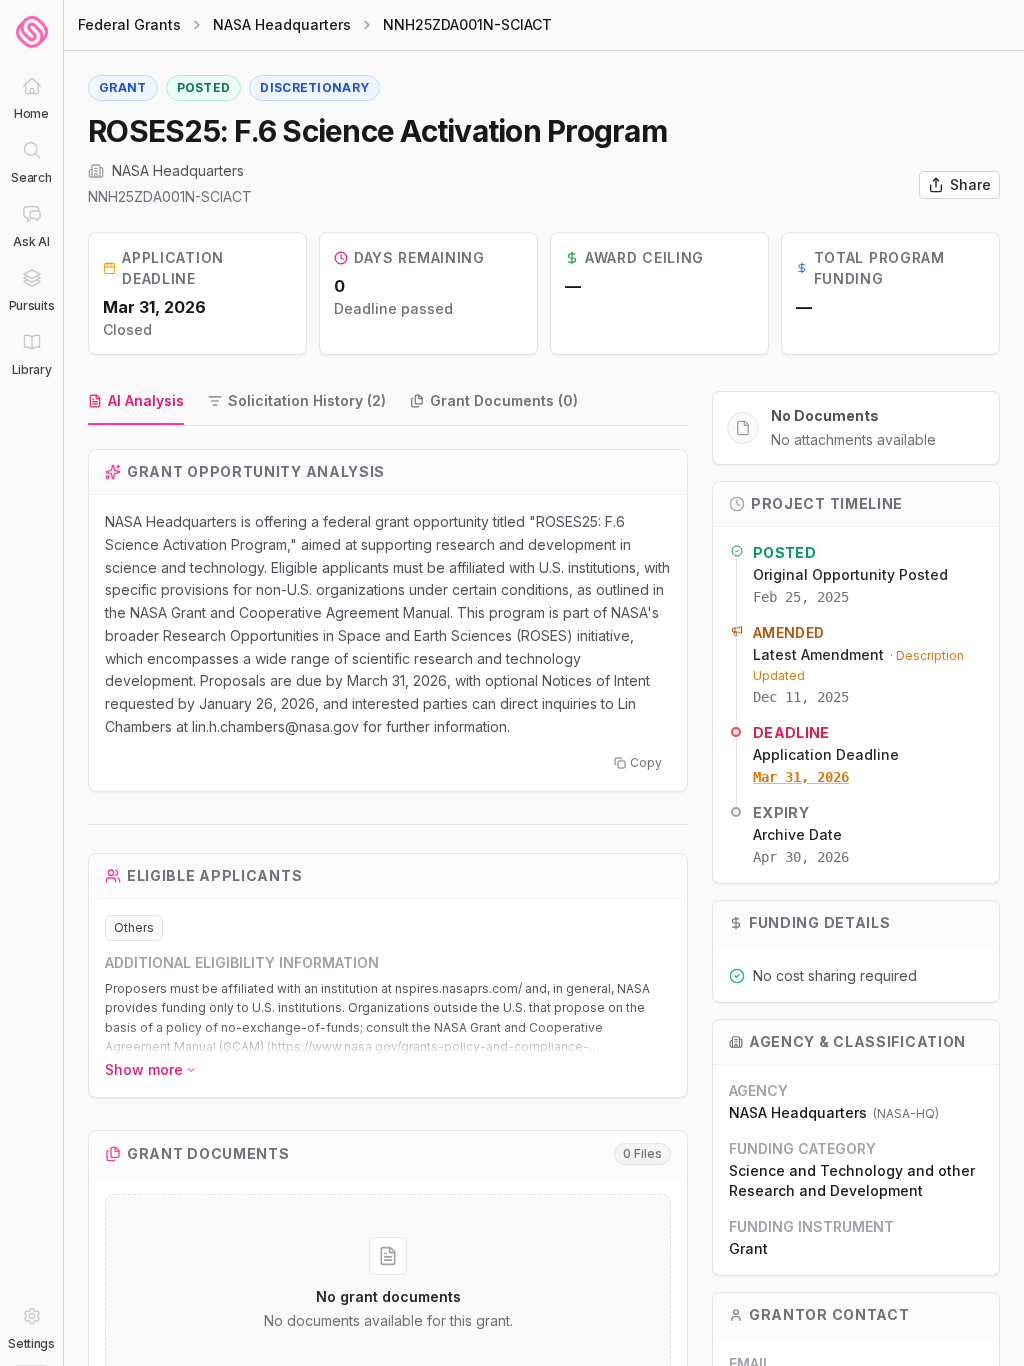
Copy (646, 762)
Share (970, 184)
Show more (144, 1069)
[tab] (136, 402)
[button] (388, 1018)
